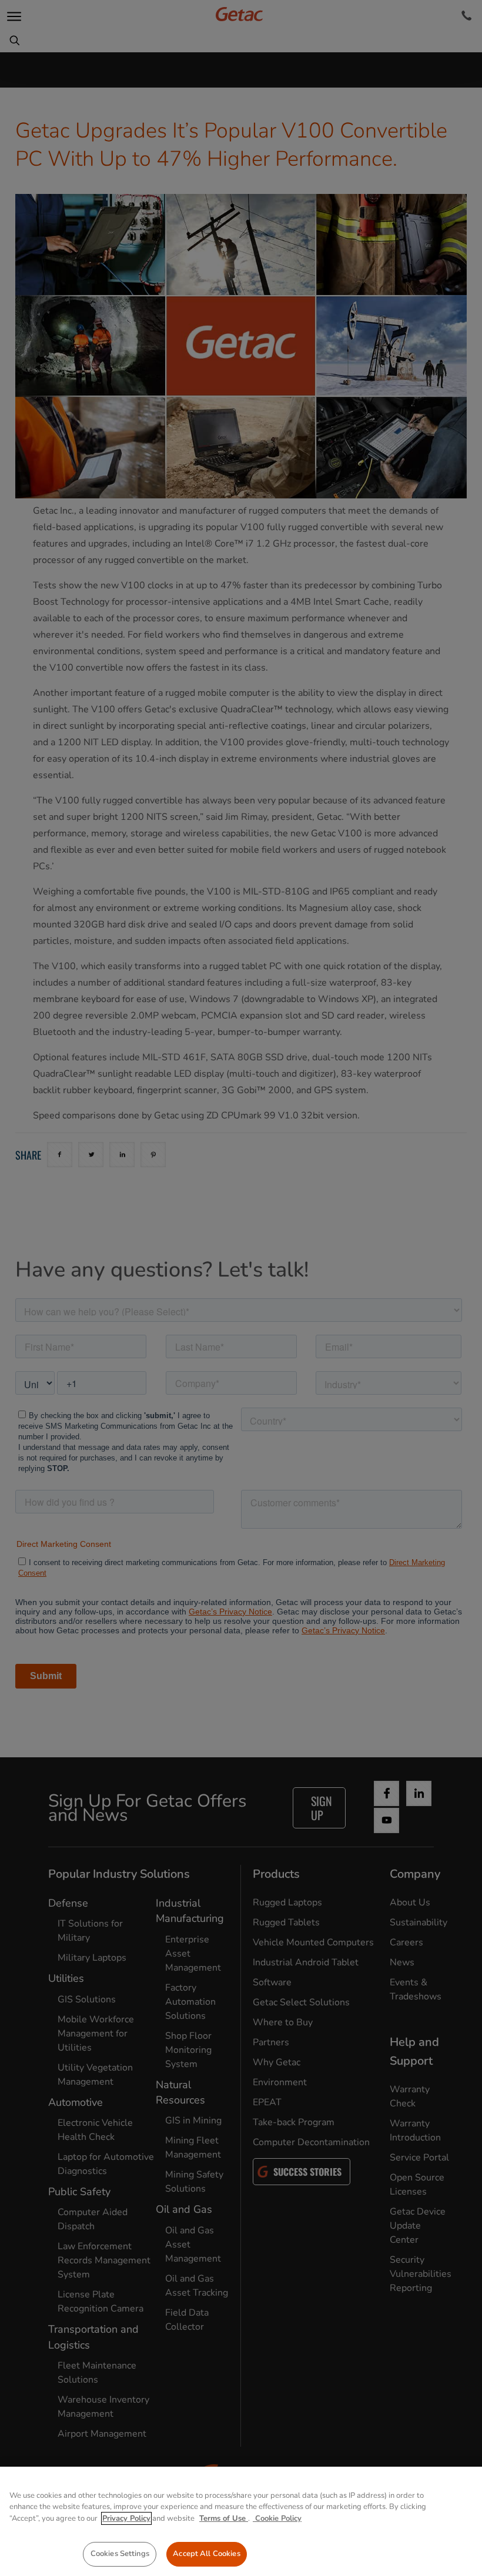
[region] (241, 2521)
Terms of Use (224, 2518)
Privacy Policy (126, 2518)
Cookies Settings (120, 2554)
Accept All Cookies (206, 2554)
